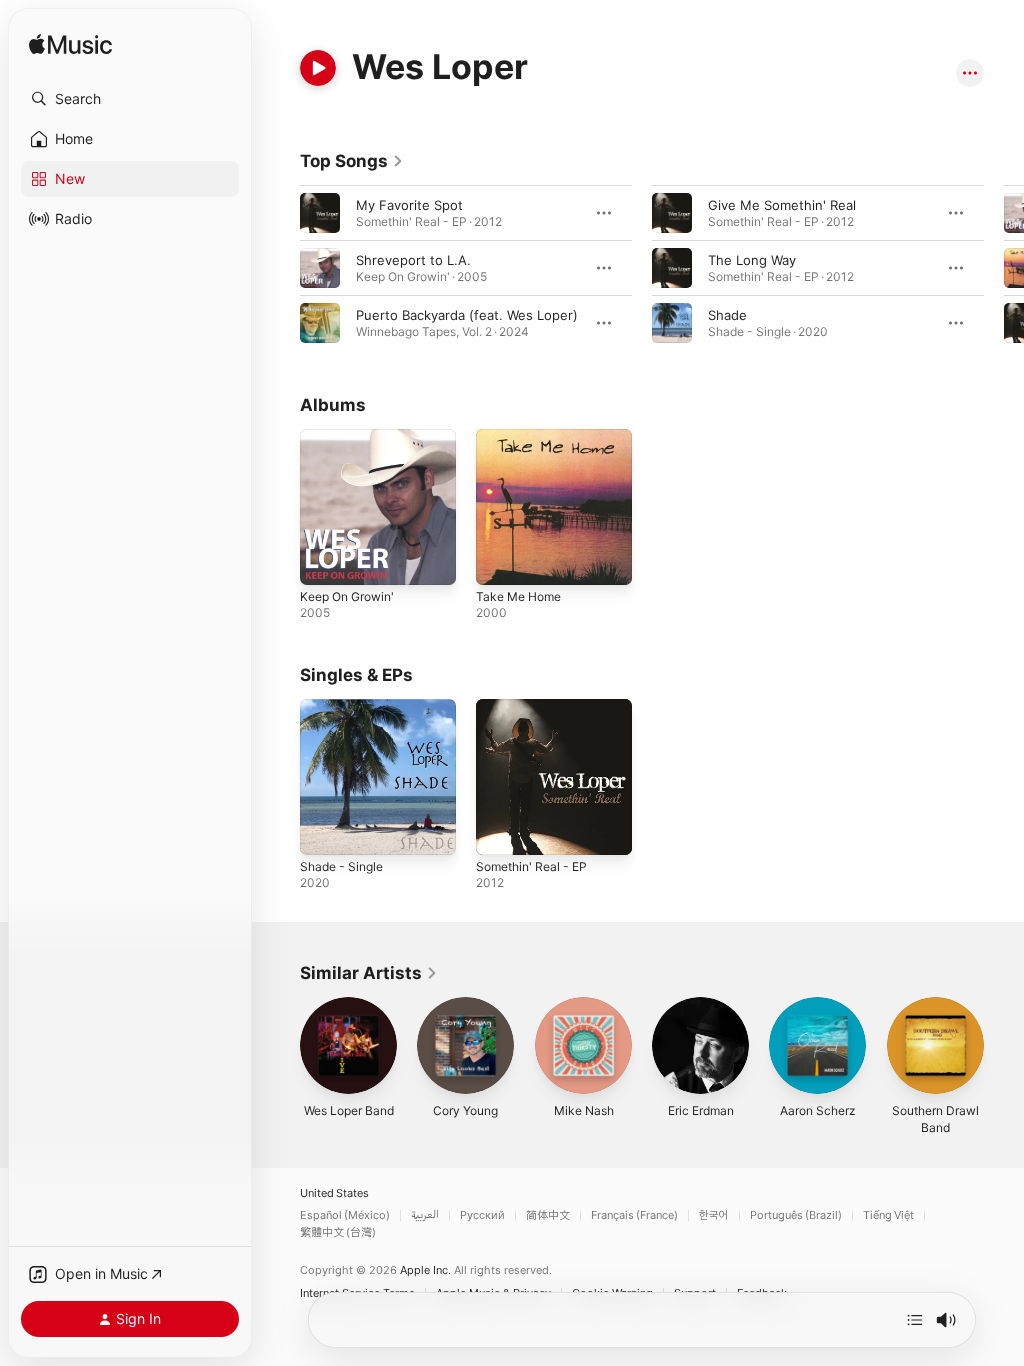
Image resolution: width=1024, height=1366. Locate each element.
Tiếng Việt (888, 1215)
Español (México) (345, 1215)
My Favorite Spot (409, 205)
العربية (425, 1215)
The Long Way (752, 260)
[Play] (318, 68)
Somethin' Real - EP (531, 866)
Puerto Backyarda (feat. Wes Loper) (467, 315)
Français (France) (634, 1215)
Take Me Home (518, 596)
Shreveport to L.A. (413, 260)
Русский (482, 1215)
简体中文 (548, 1215)
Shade (727, 315)
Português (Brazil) (796, 1215)
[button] (130, 99)
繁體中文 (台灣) (338, 1232)
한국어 (714, 1215)
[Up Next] (915, 1320)
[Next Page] (1004, 268)
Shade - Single (341, 866)
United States (334, 1193)
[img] (70, 45)
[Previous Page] (280, 268)
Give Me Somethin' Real (782, 205)
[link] (352, 161)
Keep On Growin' (347, 596)
